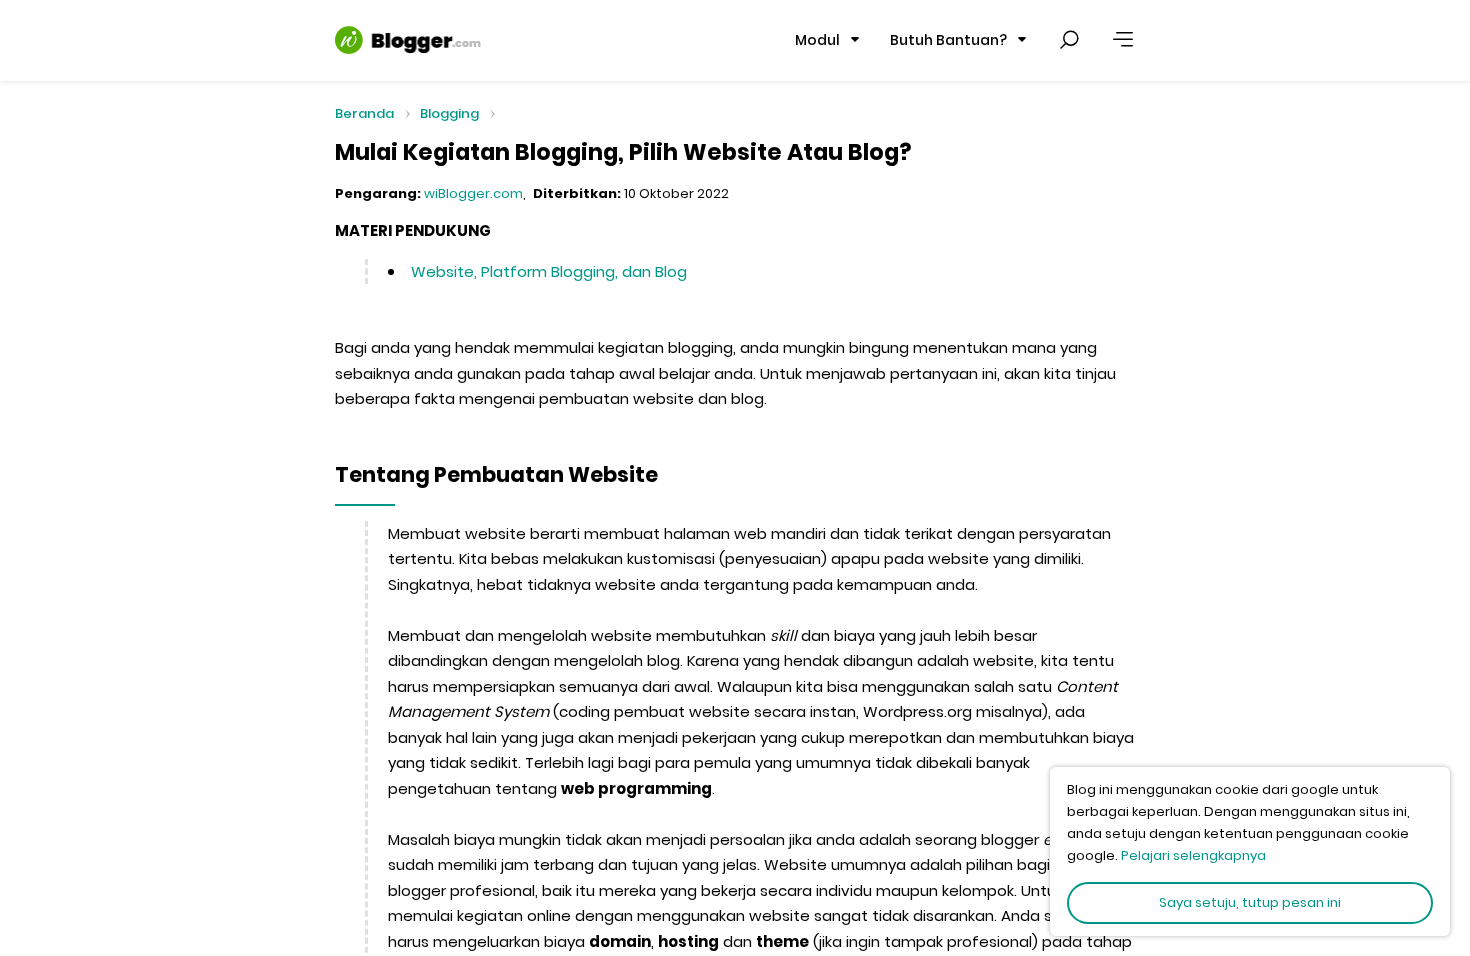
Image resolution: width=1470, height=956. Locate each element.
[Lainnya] (1123, 40)
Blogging (449, 113)
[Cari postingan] (1069, 40)
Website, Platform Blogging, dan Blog (549, 271)
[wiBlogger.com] (408, 40)
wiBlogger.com (473, 193)
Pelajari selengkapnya (1193, 855)
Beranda (364, 114)
